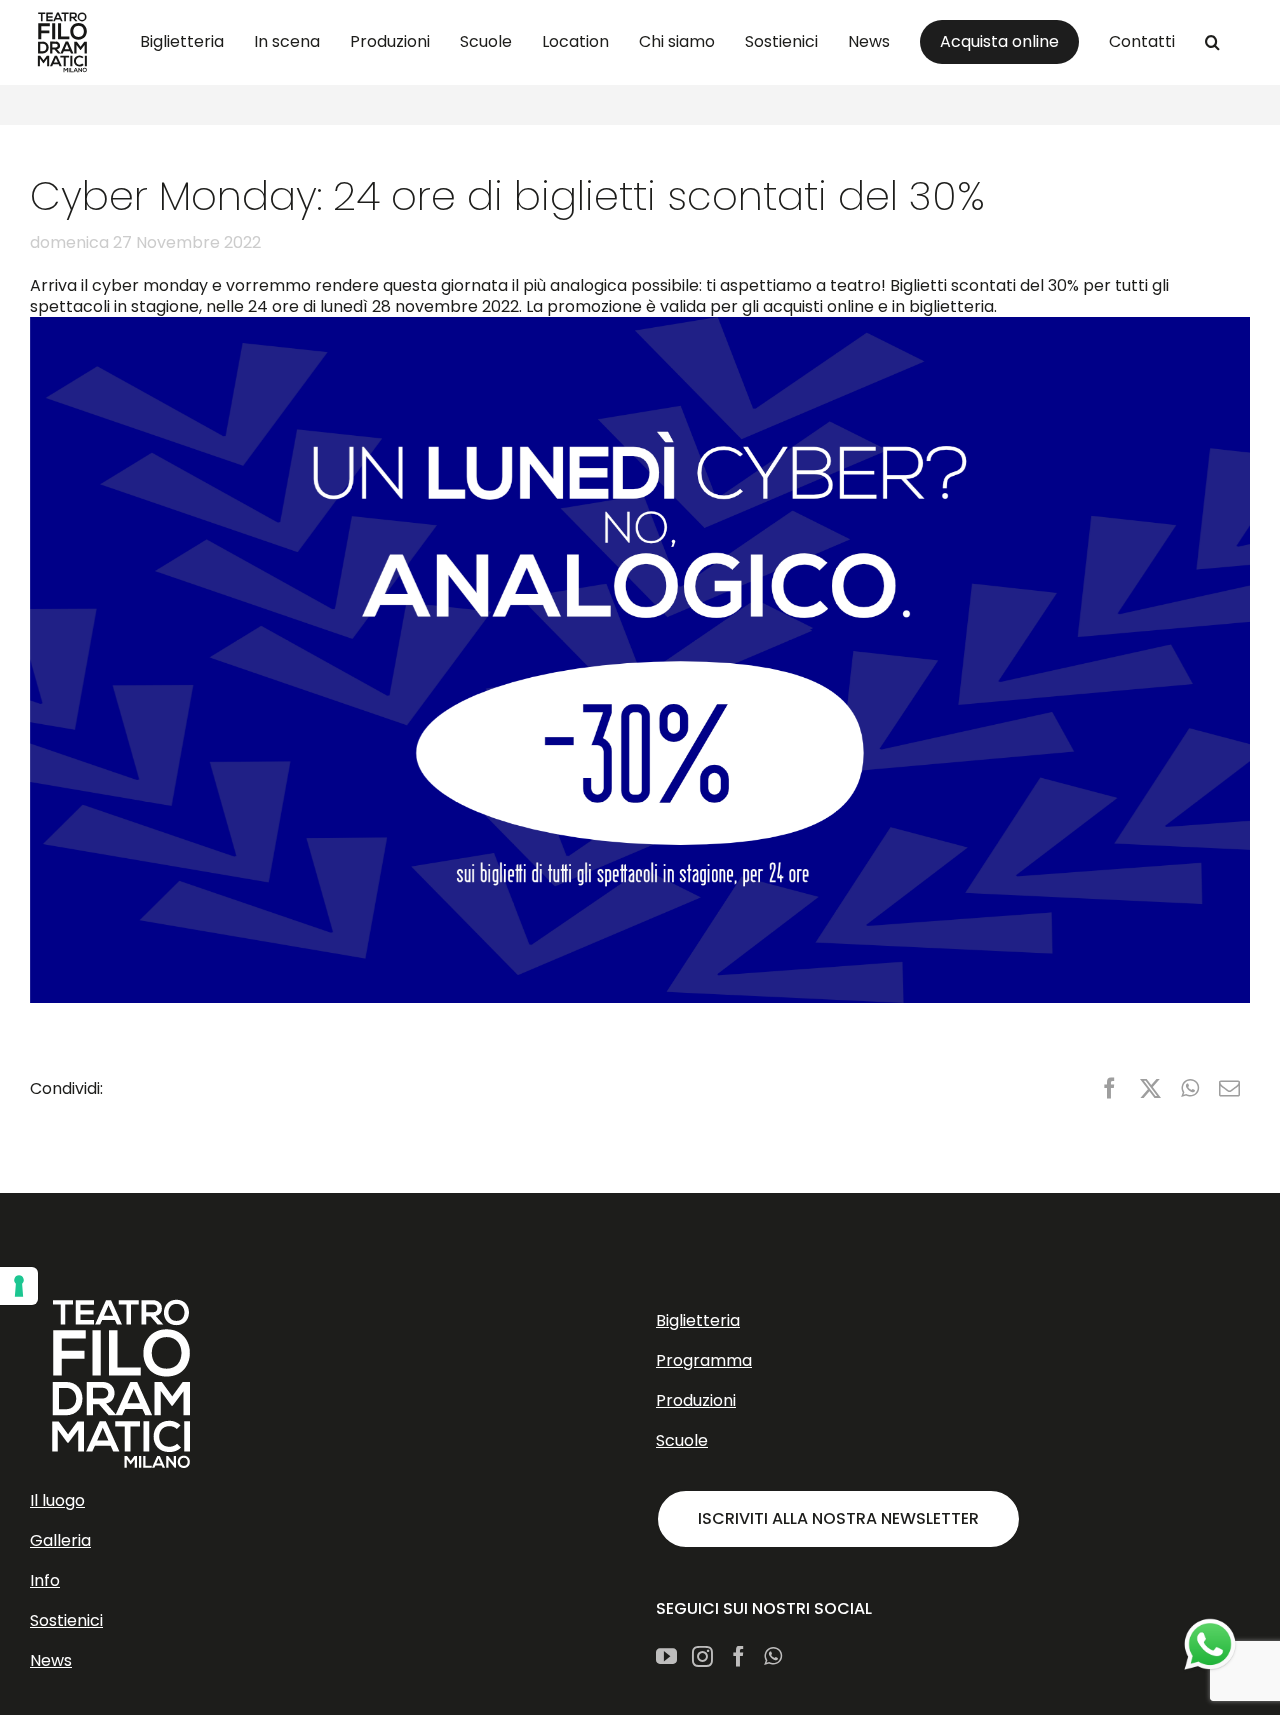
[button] (1212, 42)
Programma (704, 1360)
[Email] (1229, 1088)
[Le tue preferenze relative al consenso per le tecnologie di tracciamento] (19, 1286)
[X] (1150, 1088)
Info (45, 1580)
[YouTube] (666, 1656)
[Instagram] (702, 1656)
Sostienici (66, 1620)
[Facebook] (1109, 1088)
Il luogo (57, 1500)
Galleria (60, 1540)
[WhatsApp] (1190, 1088)
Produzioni (696, 1400)
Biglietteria (698, 1320)
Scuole (682, 1440)
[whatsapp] (1210, 1645)
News (51, 1660)
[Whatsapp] (773, 1656)
